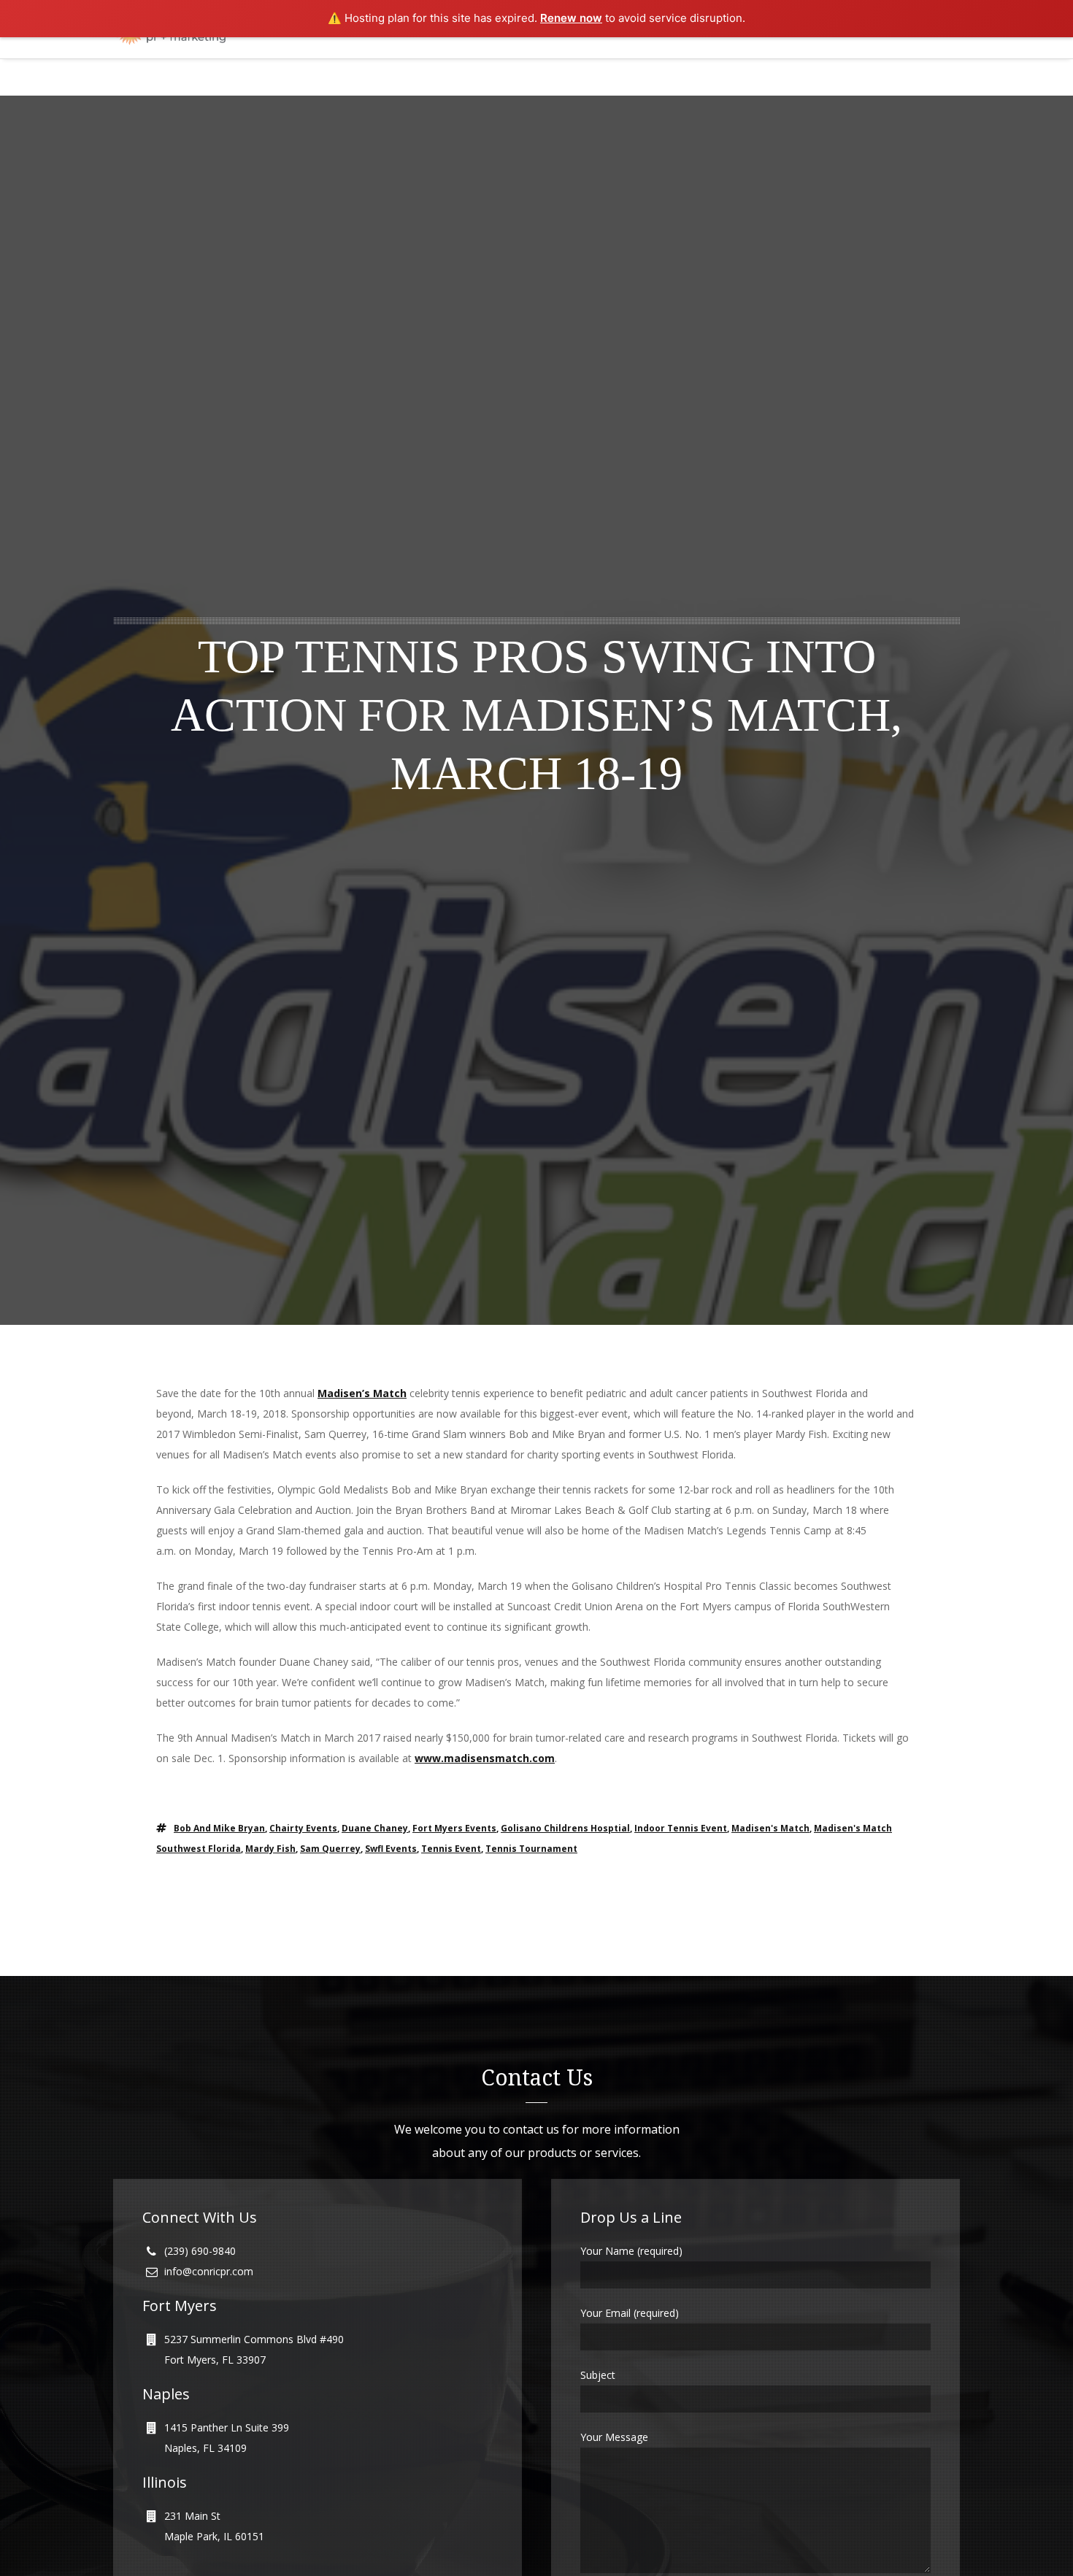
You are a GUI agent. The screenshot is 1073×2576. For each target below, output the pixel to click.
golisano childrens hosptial (565, 1828)
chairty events (303, 1828)
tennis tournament (531, 1849)
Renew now (571, 18)
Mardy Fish (270, 1849)
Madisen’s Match (362, 1393)
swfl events (391, 1849)
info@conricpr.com (209, 2271)
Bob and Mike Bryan (219, 1828)
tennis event (451, 1849)
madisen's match (770, 1828)
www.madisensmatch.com (485, 1758)
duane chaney (375, 1828)
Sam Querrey (330, 1849)
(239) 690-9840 (200, 2251)
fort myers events (454, 1828)
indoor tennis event (681, 1828)
